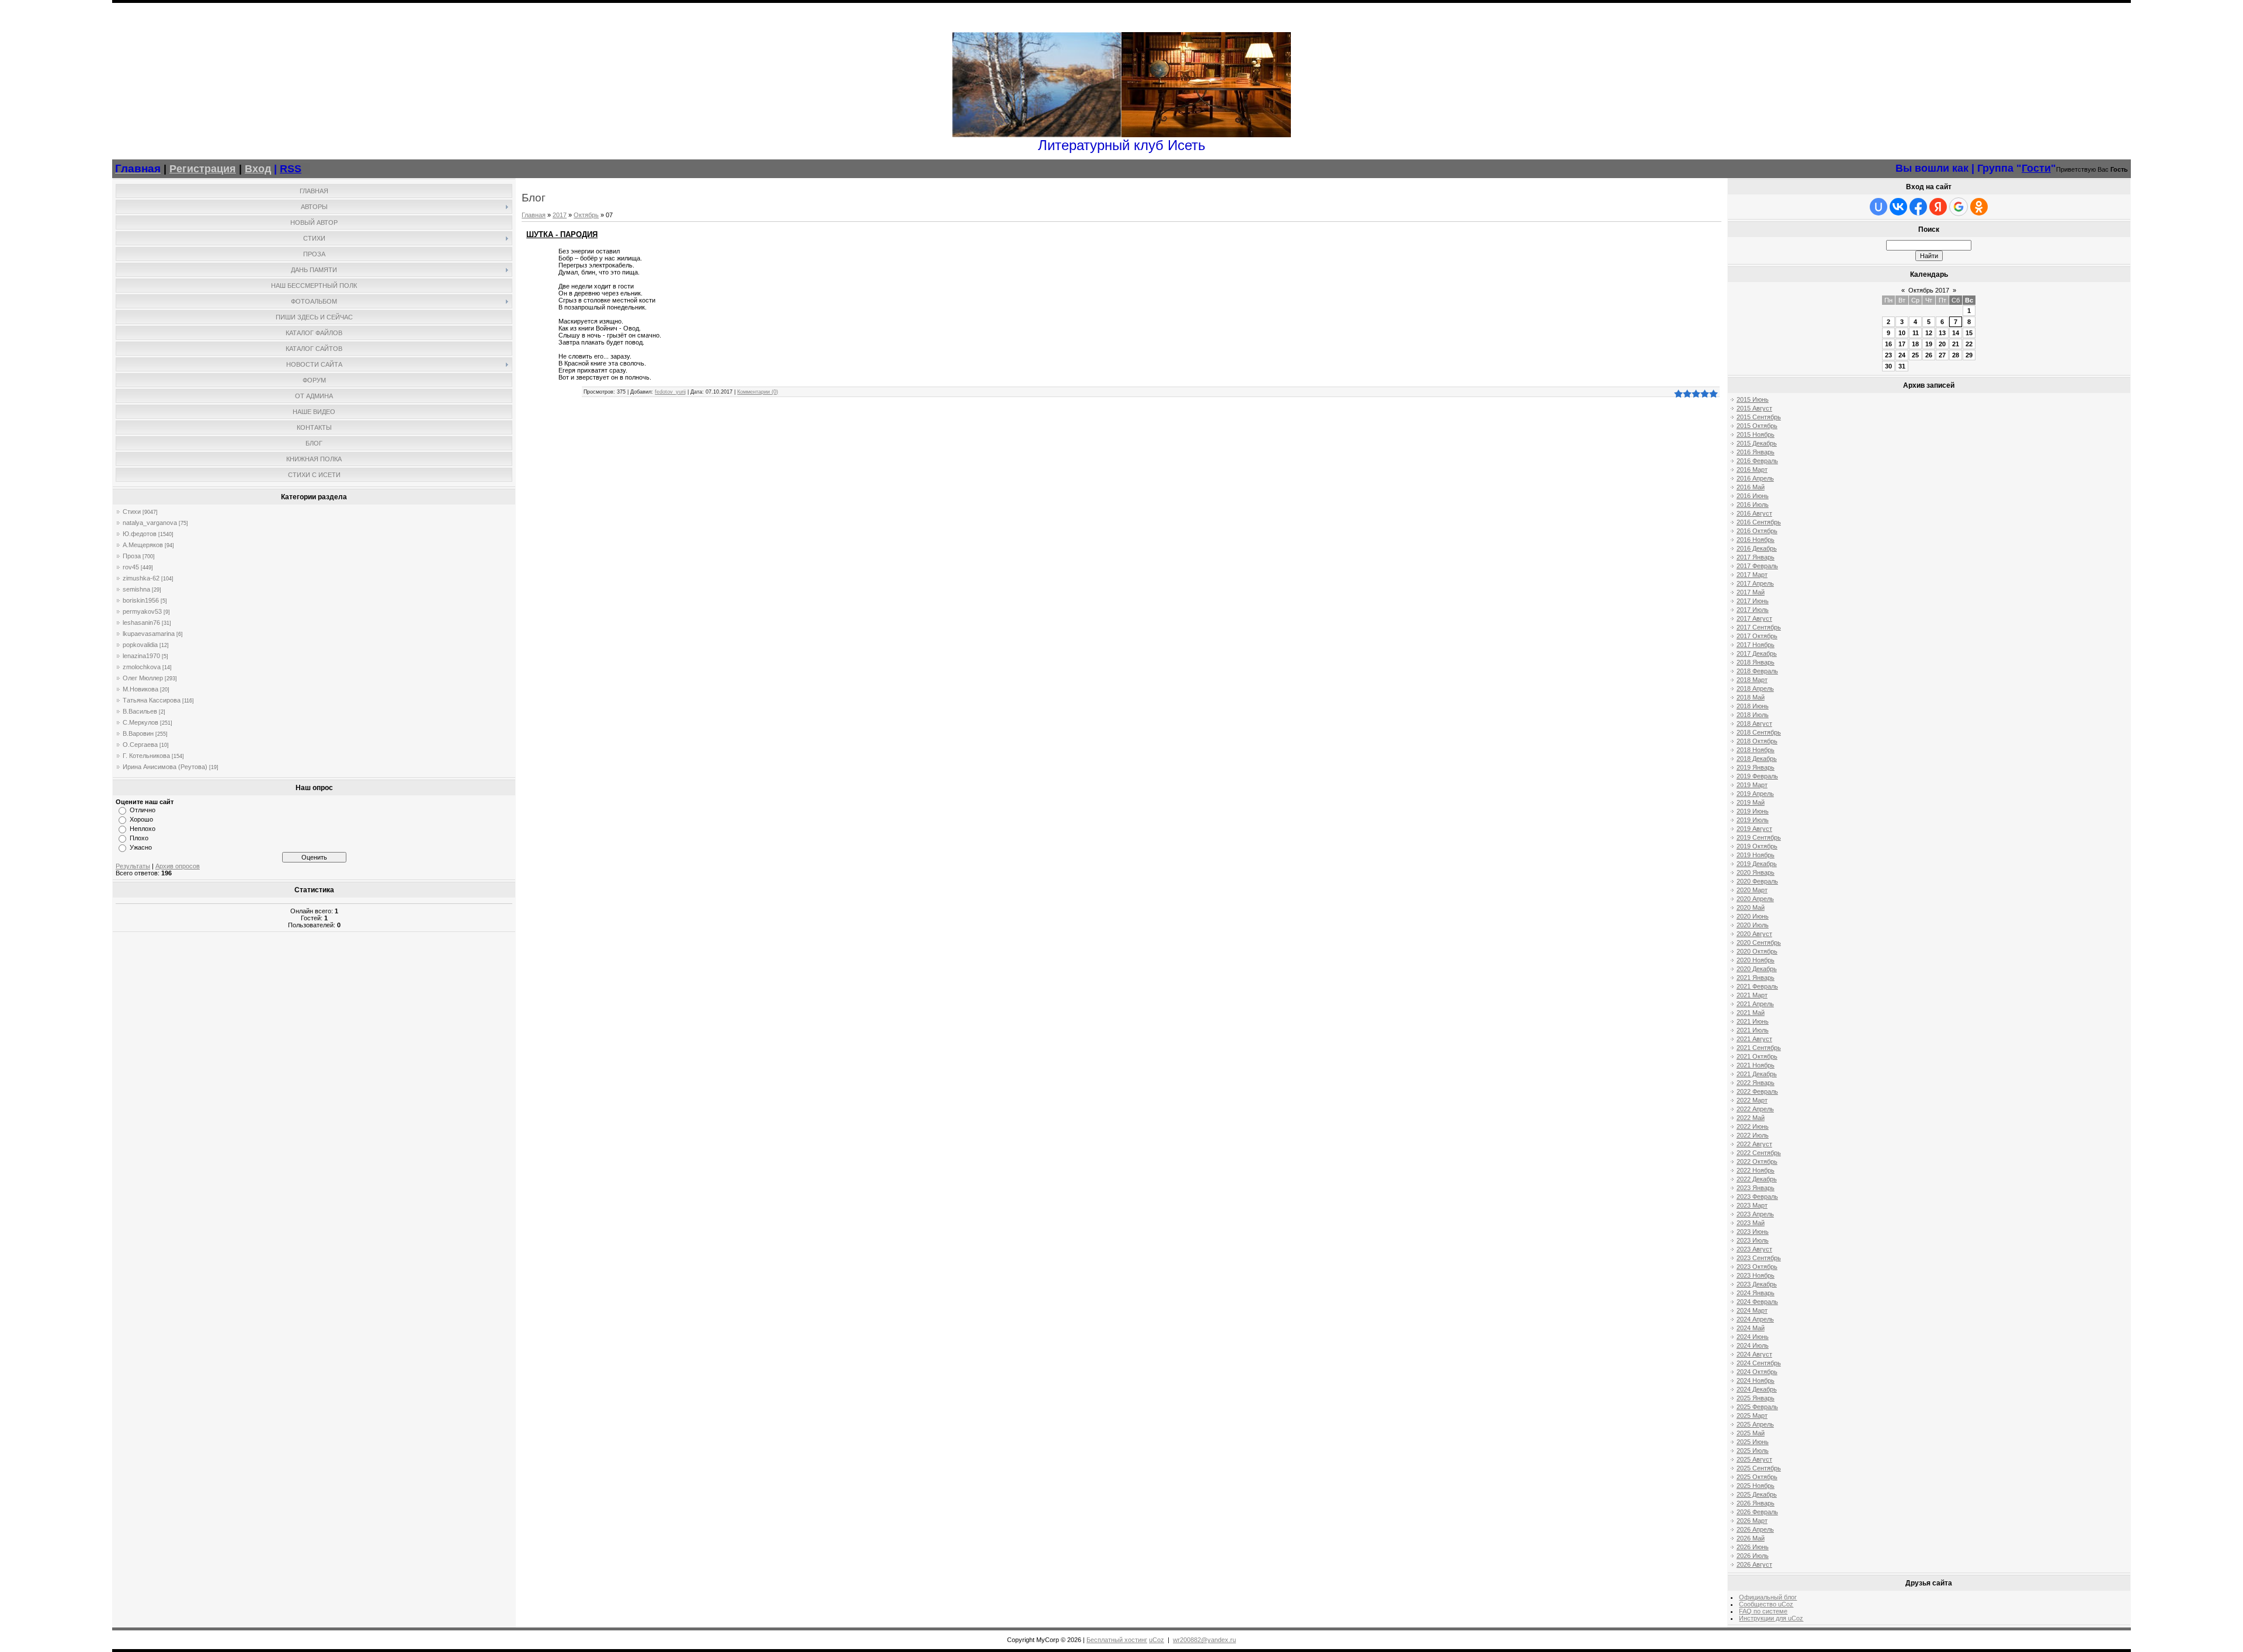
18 (1915, 344)
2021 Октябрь (1757, 1056)
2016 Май (1751, 487)
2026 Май (1751, 1538)
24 (1902, 355)
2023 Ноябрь (1756, 1275)
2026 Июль (1753, 1556)
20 (1942, 344)
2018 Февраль (1757, 671)
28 (1956, 355)
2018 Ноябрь (1756, 750)
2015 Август (1754, 408)
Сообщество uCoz (1766, 1604)
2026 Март (1752, 1521)
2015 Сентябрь (1759, 417)
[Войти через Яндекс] (1938, 207)
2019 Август (1754, 829)
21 (1956, 344)
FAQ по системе (1763, 1611)
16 (1888, 344)
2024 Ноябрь (1756, 1380)
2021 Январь (1756, 978)
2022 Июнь (1753, 1126)
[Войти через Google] (1959, 207)
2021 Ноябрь (1756, 1065)
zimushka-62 (141, 578)
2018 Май (1751, 697)
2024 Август (1754, 1354)
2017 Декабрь (1757, 653)
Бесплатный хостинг (1117, 1640)
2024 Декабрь (1757, 1389)
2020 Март (1752, 890)
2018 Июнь (1753, 706)
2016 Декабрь (1757, 548)
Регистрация (203, 169)
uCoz (1157, 1640)
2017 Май (1751, 592)
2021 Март (1752, 995)
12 (1929, 333)
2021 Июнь (1753, 1021)
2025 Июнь (1753, 1442)
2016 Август (1754, 513)
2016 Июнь (1753, 496)
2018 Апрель (1755, 688)
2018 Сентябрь (1759, 732)
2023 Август (1754, 1249)
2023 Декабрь (1757, 1284)
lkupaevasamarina (149, 634)
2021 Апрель (1755, 1004)
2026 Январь (1756, 1503)
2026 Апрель (1755, 1529)
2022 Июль (1753, 1135)
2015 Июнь (1753, 399)
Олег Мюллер (143, 678)
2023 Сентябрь (1759, 1258)
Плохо (139, 838)
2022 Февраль (1757, 1091)
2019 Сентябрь (1759, 837)
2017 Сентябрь (1759, 627)
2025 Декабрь (1757, 1494)
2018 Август (1754, 724)
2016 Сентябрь (1759, 522)
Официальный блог (1768, 1597)
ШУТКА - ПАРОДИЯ (562, 234)
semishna (136, 589)
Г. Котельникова (146, 756)
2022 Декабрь (1757, 1179)
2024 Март (1752, 1310)
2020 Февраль (1757, 881)
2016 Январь (1756, 452)
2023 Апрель (1755, 1214)
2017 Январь (1756, 557)
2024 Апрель (1755, 1319)
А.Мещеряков (143, 545)
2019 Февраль (1757, 776)
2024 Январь (1756, 1293)
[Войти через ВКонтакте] (1898, 207)
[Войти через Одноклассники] (1979, 207)
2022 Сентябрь (1759, 1153)
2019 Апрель (1755, 794)
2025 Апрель (1755, 1424)
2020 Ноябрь (1756, 960)
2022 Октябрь (1757, 1161)
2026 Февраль (1757, 1512)
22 (1969, 344)
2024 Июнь (1753, 1337)
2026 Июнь (1753, 1547)
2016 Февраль (1757, 461)
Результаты (133, 866)
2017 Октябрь (1757, 636)
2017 (560, 215)
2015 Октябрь (1757, 426)
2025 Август (1754, 1459)
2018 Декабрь (1757, 759)
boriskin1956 (141, 600)
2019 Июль (1753, 820)
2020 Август (1754, 934)
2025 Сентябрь (1759, 1468)
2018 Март (1752, 680)
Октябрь (586, 215)
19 (1929, 344)
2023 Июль (1753, 1240)
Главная (534, 215)
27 (1942, 355)
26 (1929, 355)
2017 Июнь (1753, 601)
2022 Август (1754, 1144)
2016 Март (1752, 469)
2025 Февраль (1757, 1407)
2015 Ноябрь (1756, 434)
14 (1956, 333)
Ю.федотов (140, 534)
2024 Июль (1753, 1345)
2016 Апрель (1755, 478)
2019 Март (1752, 785)
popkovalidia (140, 645)
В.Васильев (140, 711)
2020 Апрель (1755, 899)
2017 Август (1754, 618)
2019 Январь (1756, 767)
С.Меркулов (140, 722)
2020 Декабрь (1757, 969)
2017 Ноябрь (1756, 645)
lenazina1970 (141, 656)
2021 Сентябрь (1759, 1048)
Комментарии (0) (758, 392)
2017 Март (1752, 575)
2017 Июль (1753, 610)
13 (1942, 333)
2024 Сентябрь (1759, 1363)
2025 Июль (1753, 1451)
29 (1969, 355)
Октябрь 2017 (1929, 290)
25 (1915, 355)
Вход (258, 169)
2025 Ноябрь (1756, 1486)
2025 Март (1752, 1415)
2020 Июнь (1753, 916)
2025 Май (1751, 1433)
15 (1969, 333)
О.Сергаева (140, 745)
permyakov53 (142, 611)
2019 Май (1751, 802)
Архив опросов (178, 866)
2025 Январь (1756, 1398)
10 (1902, 333)
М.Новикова (140, 689)
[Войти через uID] (1879, 207)
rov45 (131, 567)
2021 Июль (1753, 1030)
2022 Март (1752, 1100)
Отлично (143, 810)
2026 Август (1754, 1564)
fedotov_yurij (670, 392)
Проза (132, 556)
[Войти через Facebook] (1918, 207)
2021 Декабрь (1757, 1074)
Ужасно (141, 847)
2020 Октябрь (1757, 951)
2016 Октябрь (1757, 531)
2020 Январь (1756, 872)
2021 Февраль (1757, 986)
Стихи (132, 512)
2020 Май (1751, 907)
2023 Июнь (1753, 1232)
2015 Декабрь (1757, 443)
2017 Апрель (1755, 583)
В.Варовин (138, 733)
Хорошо (141, 819)
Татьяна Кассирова (152, 700)
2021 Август (1754, 1039)
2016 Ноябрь (1756, 540)
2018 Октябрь (1757, 741)
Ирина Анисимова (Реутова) (165, 767)
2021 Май (1751, 1013)
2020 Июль (1753, 925)
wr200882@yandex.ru (1204, 1640)
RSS (291, 169)
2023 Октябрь (1757, 1267)
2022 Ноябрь (1756, 1170)
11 (1916, 333)
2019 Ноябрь (1756, 855)
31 (1902, 366)
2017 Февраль (1757, 566)
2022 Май (1751, 1118)
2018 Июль (1753, 715)
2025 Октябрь (1757, 1477)
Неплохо (143, 829)
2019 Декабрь (1757, 864)
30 (1888, 366)
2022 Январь (1756, 1083)
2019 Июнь (1753, 811)
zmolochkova (142, 667)
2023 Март (1752, 1205)
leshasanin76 (141, 622)
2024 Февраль (1757, 1302)
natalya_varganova (150, 523)
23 (1888, 355)
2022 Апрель (1755, 1109)
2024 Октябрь (1757, 1372)
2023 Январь (1756, 1188)
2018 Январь (1756, 662)
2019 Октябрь (1757, 846)
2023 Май (1751, 1223)
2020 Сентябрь (1759, 942)
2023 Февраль (1757, 1197)
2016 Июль (1753, 505)
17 (1902, 344)
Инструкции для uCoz (1771, 1618)
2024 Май (1751, 1328)
